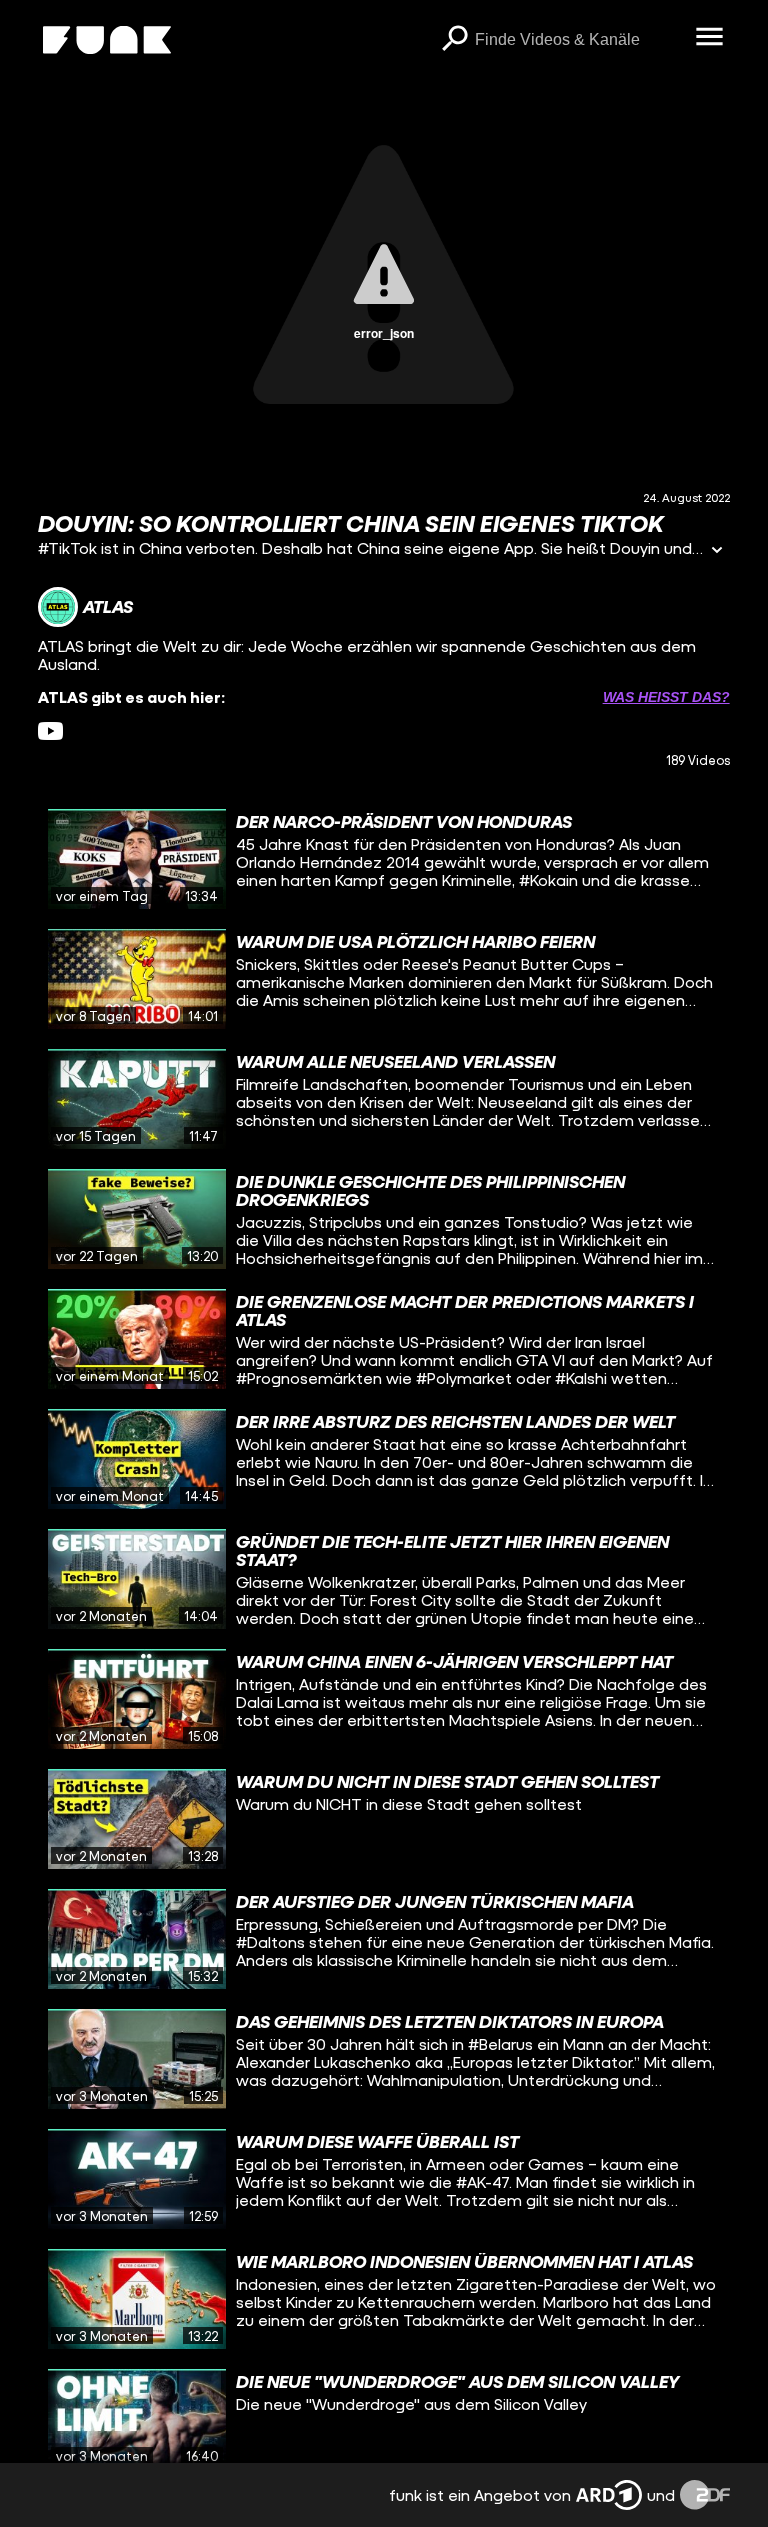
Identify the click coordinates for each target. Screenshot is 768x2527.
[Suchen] (455, 40)
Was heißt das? (666, 697)
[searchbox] (578, 40)
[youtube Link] (50, 731)
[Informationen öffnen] (717, 551)
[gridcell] (383, 859)
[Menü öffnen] (710, 38)
